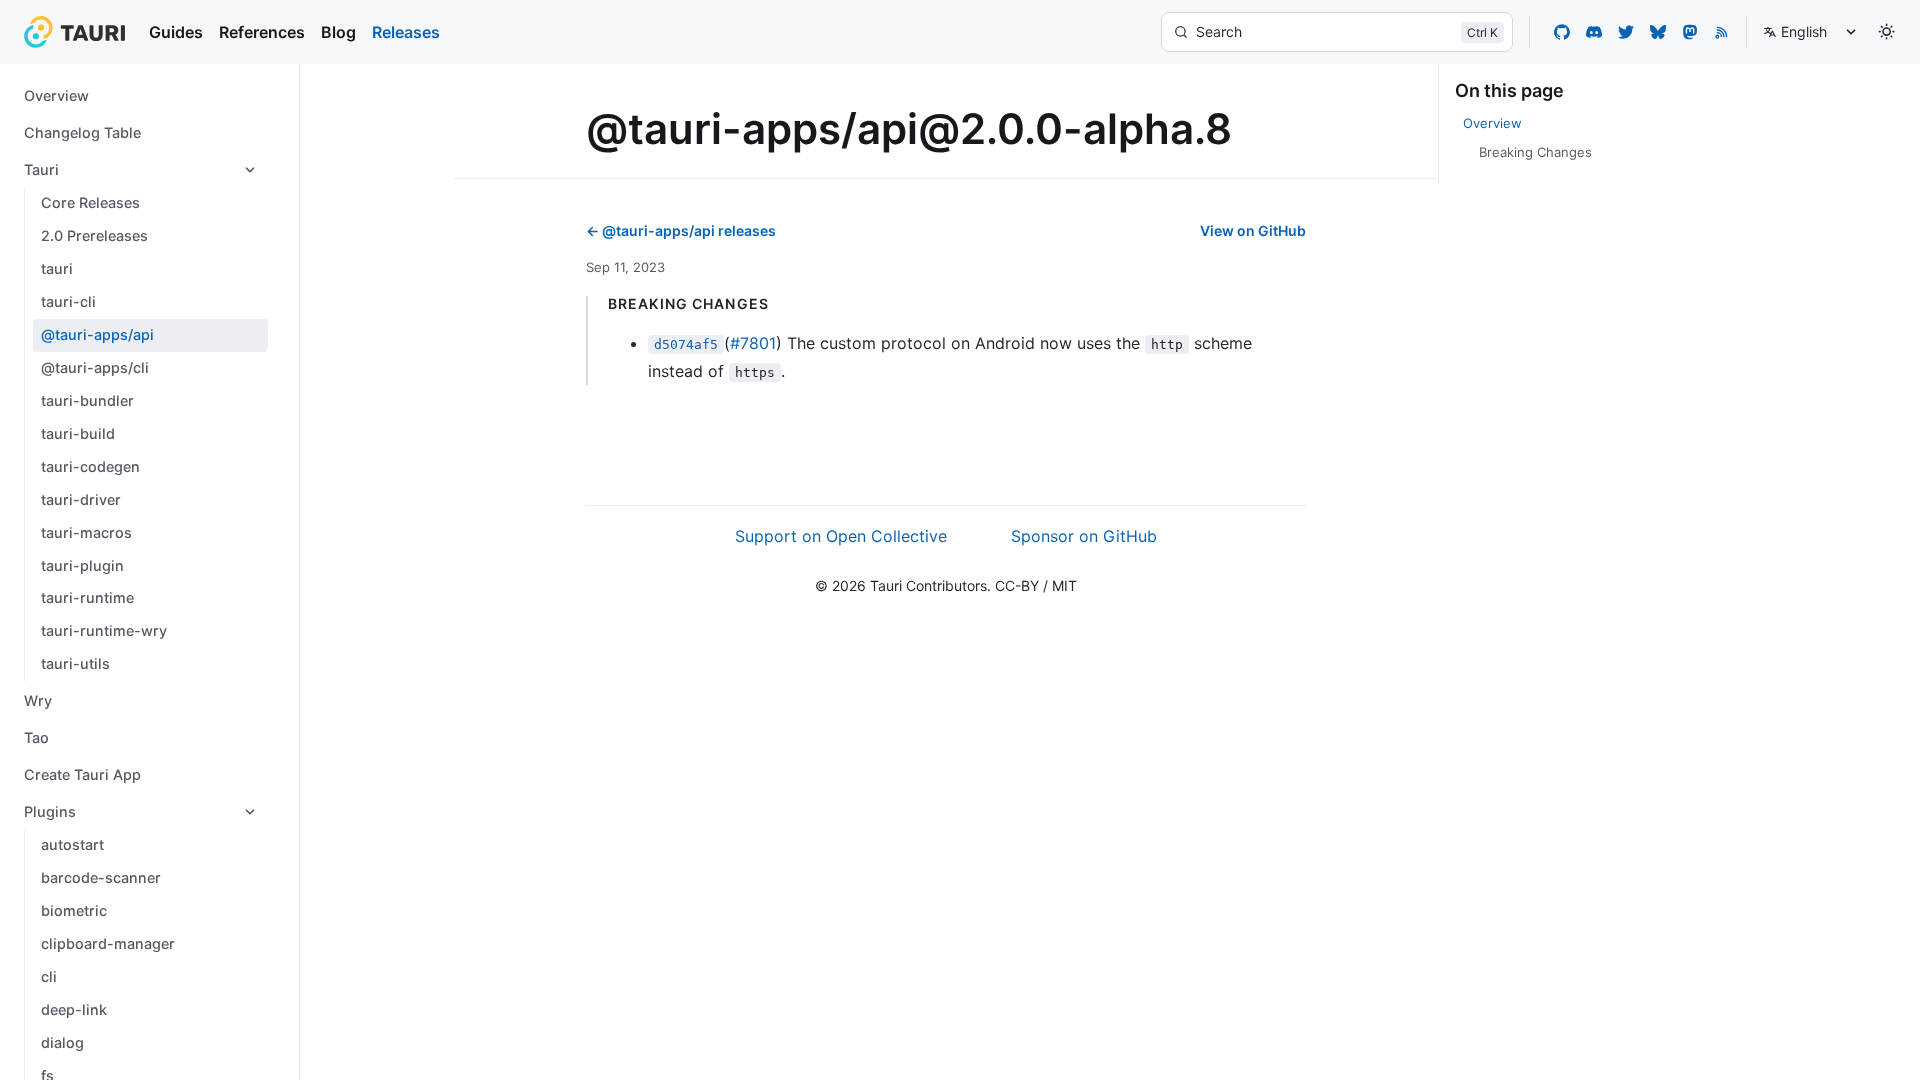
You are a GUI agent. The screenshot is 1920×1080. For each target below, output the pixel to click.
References (262, 32)
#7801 (753, 343)
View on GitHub (1253, 230)
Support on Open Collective (841, 536)
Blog (338, 32)
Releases (406, 32)
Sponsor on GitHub (1084, 536)
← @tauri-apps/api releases (681, 230)
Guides (176, 32)
